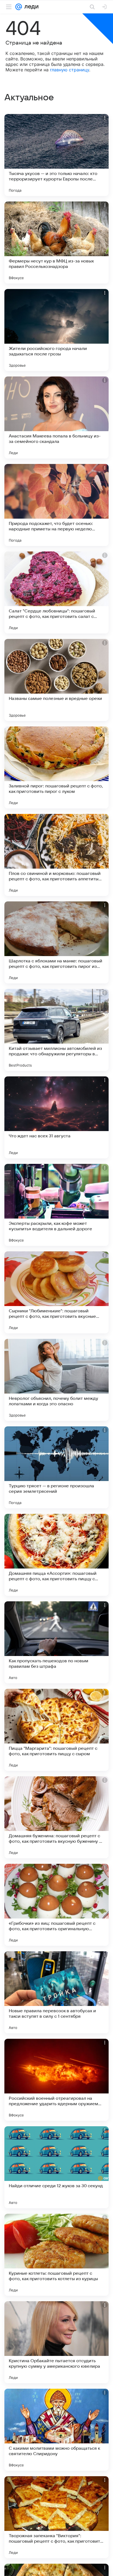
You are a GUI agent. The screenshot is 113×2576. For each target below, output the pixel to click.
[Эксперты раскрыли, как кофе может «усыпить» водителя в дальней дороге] (56, 1205)
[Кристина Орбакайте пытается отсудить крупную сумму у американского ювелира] (56, 2342)
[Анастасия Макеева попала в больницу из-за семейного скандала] (56, 417)
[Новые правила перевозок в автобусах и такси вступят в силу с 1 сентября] (56, 1992)
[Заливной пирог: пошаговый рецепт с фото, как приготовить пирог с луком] (56, 767)
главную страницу (70, 70)
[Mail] (19, 7)
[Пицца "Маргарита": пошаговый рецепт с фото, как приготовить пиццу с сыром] (56, 1730)
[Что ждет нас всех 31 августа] (56, 1117)
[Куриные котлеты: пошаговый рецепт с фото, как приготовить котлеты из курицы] (56, 2255)
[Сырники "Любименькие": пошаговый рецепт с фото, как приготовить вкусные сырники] (56, 1292)
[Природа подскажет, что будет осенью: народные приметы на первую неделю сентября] (56, 505)
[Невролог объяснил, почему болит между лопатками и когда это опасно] (56, 1380)
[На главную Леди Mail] (30, 7)
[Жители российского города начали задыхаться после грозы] (56, 330)
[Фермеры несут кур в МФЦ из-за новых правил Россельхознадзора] (56, 243)
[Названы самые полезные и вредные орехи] (56, 680)
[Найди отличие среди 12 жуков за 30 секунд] (56, 2167)
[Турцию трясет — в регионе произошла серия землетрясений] (56, 1467)
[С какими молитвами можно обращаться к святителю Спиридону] (56, 2430)
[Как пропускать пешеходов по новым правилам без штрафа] (56, 1642)
